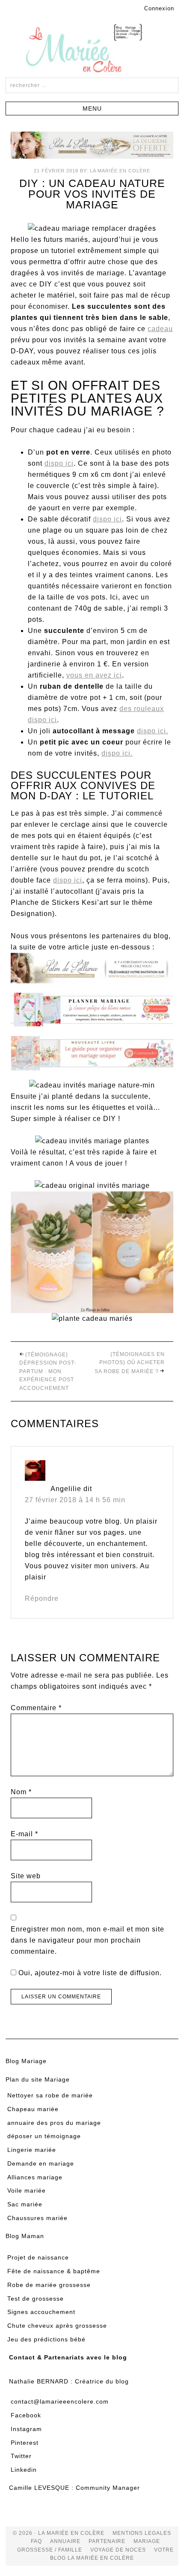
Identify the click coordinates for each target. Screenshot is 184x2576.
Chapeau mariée (33, 2109)
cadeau (160, 329)
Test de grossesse (36, 2299)
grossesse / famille (50, 2550)
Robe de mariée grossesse (49, 2285)
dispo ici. (153, 731)
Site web (26, 1876)
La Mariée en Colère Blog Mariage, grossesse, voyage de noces (92, 50)
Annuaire (65, 2541)
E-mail (24, 1834)
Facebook (26, 2415)
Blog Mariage (26, 2061)
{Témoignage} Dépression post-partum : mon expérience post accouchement (48, 1371)
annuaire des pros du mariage (54, 2123)
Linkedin (24, 2470)
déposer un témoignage (44, 2136)
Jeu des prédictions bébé (46, 2339)
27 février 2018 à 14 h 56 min (75, 1500)
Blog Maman (25, 2236)
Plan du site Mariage (38, 2079)
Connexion (159, 8)
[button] (92, 108)
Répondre (42, 1598)
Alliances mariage (35, 2177)
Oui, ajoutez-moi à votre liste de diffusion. (89, 1973)
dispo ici (59, 463)
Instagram (26, 2429)
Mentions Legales (142, 2533)
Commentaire (36, 1708)
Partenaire (107, 2541)
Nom (21, 1792)
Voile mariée (27, 2190)
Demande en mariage (41, 2163)
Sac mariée (25, 2204)
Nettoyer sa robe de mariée (50, 2095)
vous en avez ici (94, 675)
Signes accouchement (41, 2312)
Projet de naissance (38, 2257)
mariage (147, 2541)
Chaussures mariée (37, 2218)
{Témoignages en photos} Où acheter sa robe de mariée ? (130, 1363)
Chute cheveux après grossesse (57, 2326)
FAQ (36, 2541)
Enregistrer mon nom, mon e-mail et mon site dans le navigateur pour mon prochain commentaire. (88, 1940)
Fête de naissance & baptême (54, 2271)
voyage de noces (118, 2550)
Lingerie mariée (32, 2150)
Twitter (21, 2456)
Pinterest (25, 2443)
